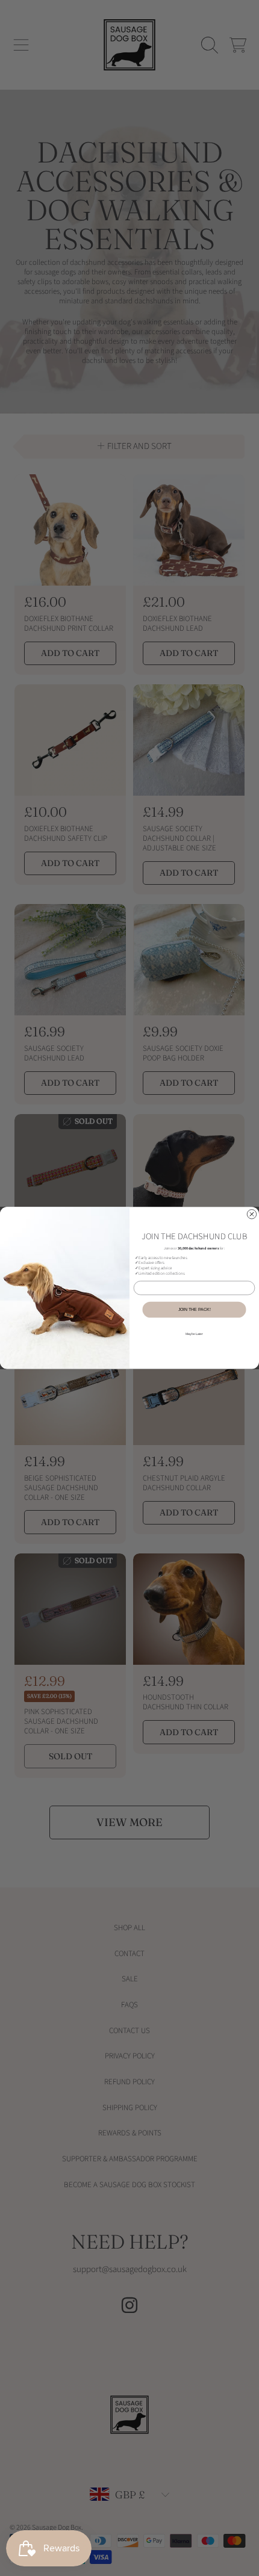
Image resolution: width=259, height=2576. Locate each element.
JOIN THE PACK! (195, 1309)
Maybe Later (194, 1334)
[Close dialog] (251, 1214)
